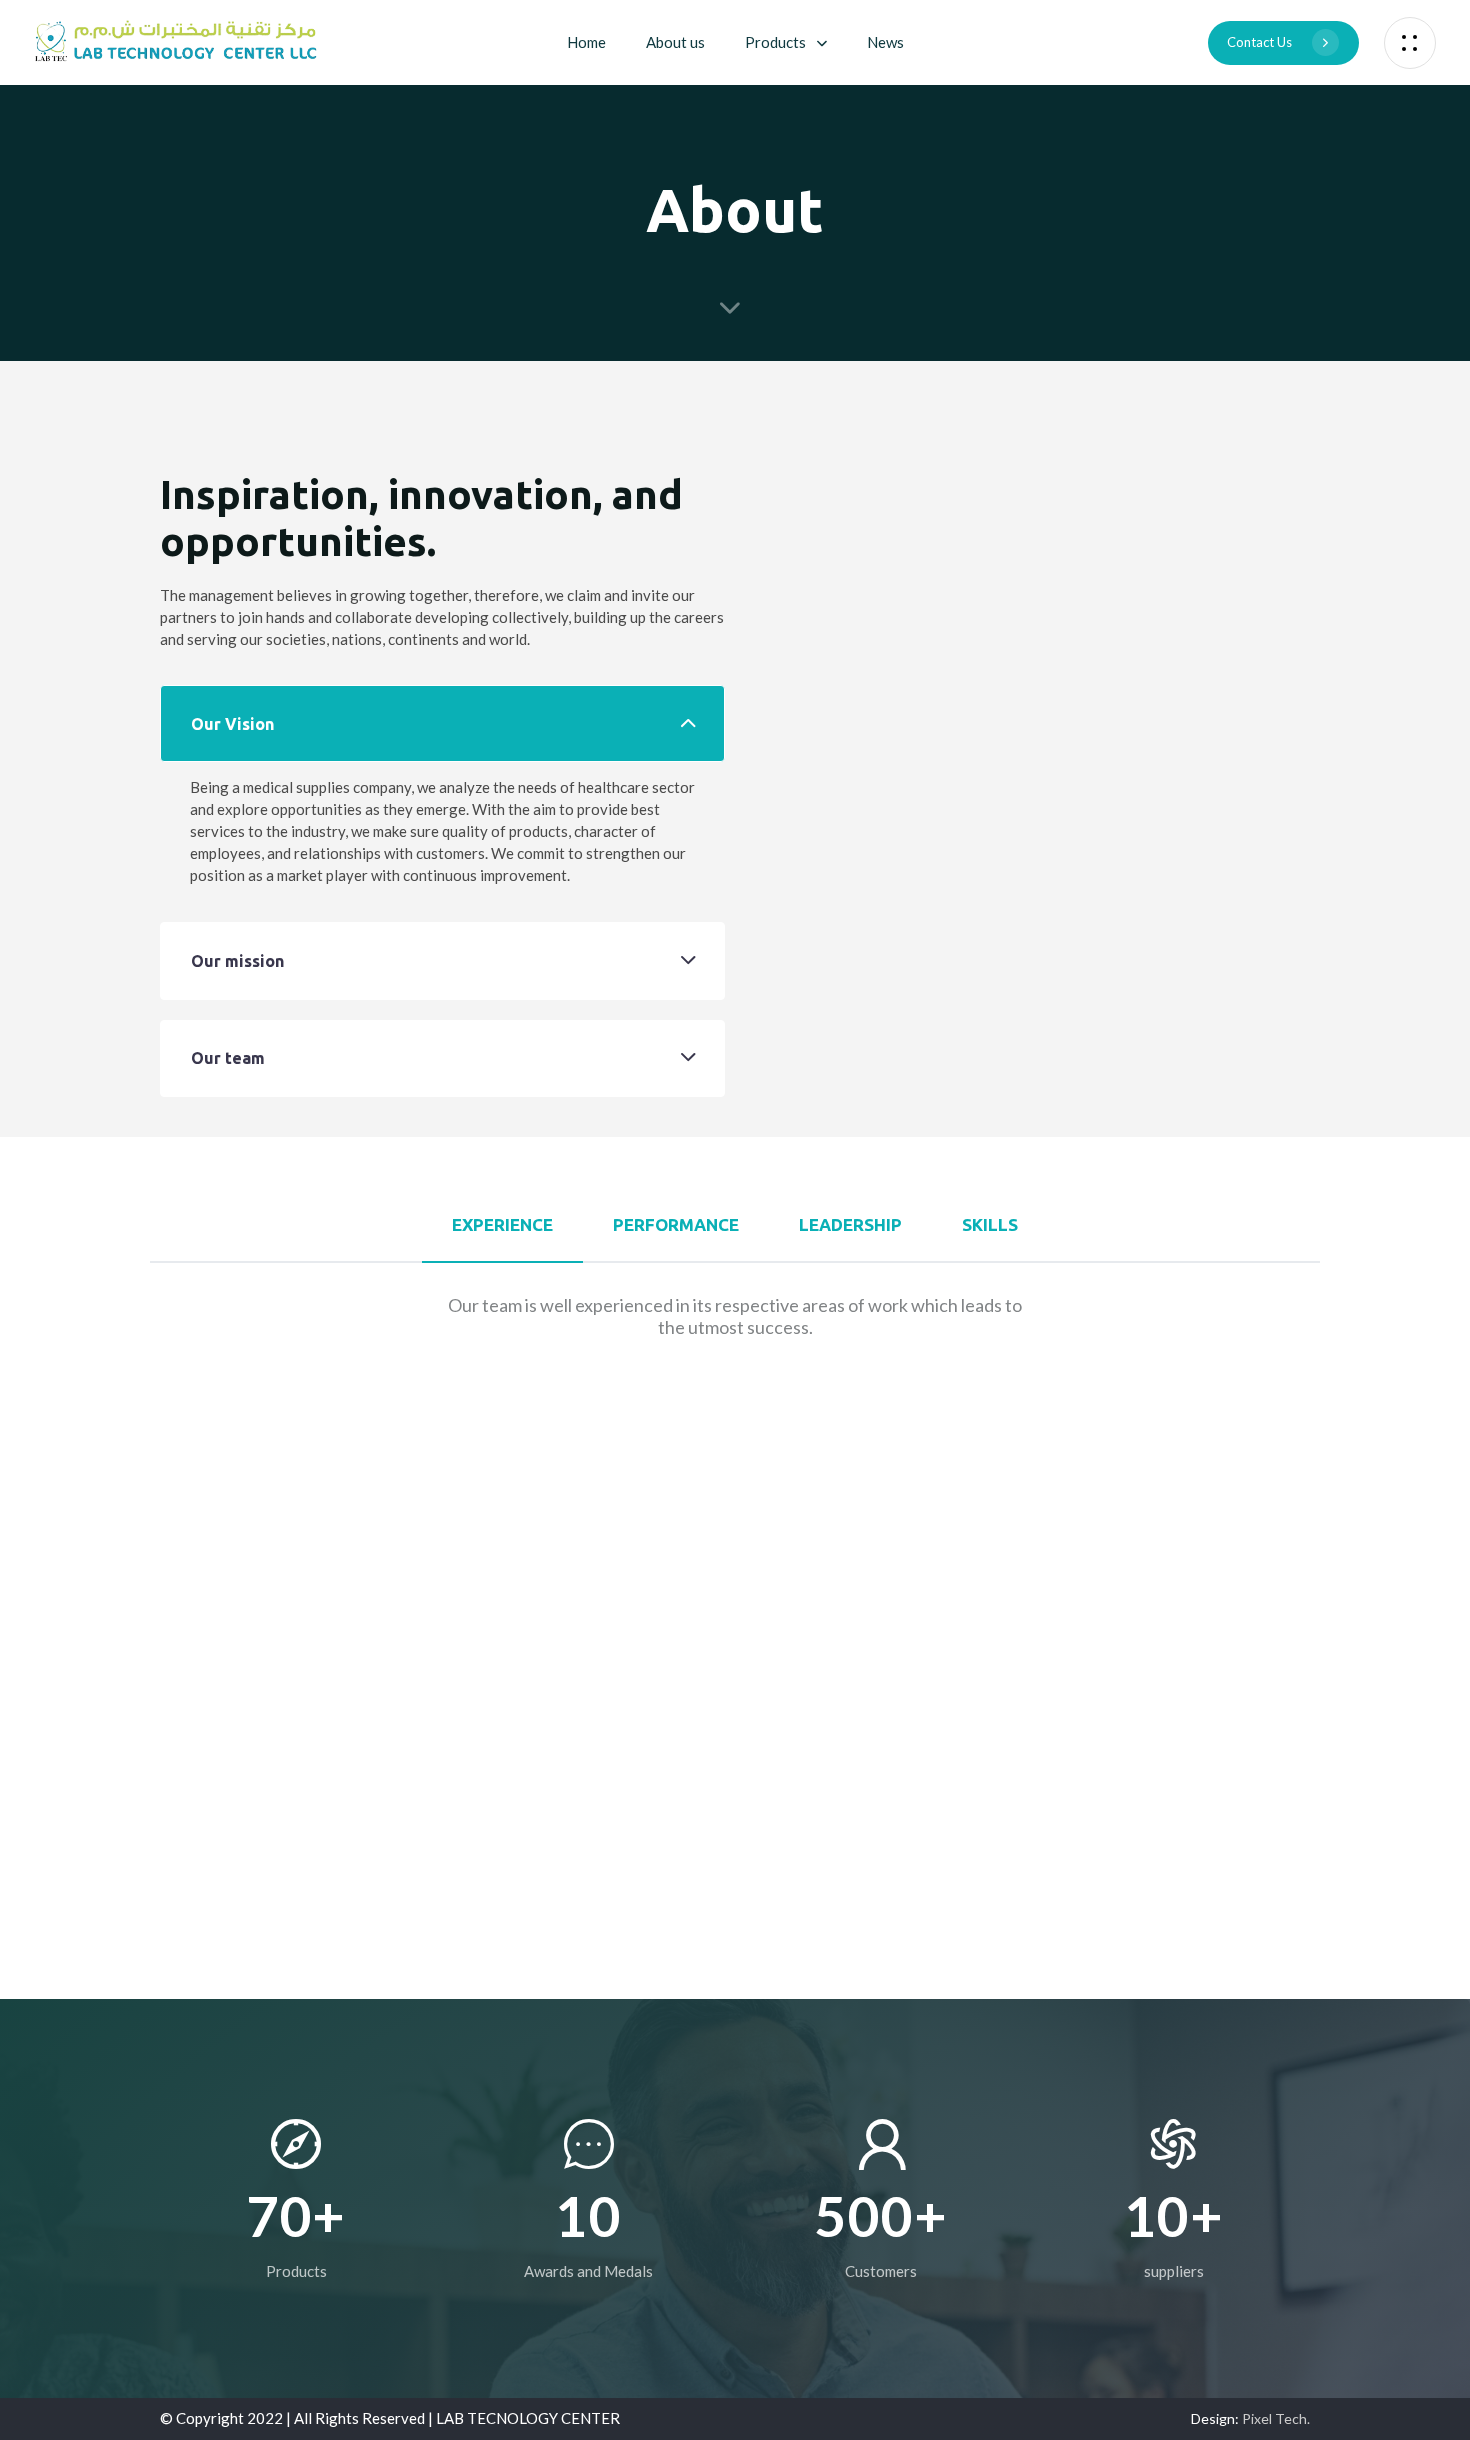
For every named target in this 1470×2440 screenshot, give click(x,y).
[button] (1410, 42)
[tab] (442, 724)
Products (775, 42)
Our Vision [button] (232, 724)
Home (586, 42)
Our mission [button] (237, 961)
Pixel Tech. (1276, 2418)
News (885, 42)
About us (675, 42)
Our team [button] (228, 1058)
